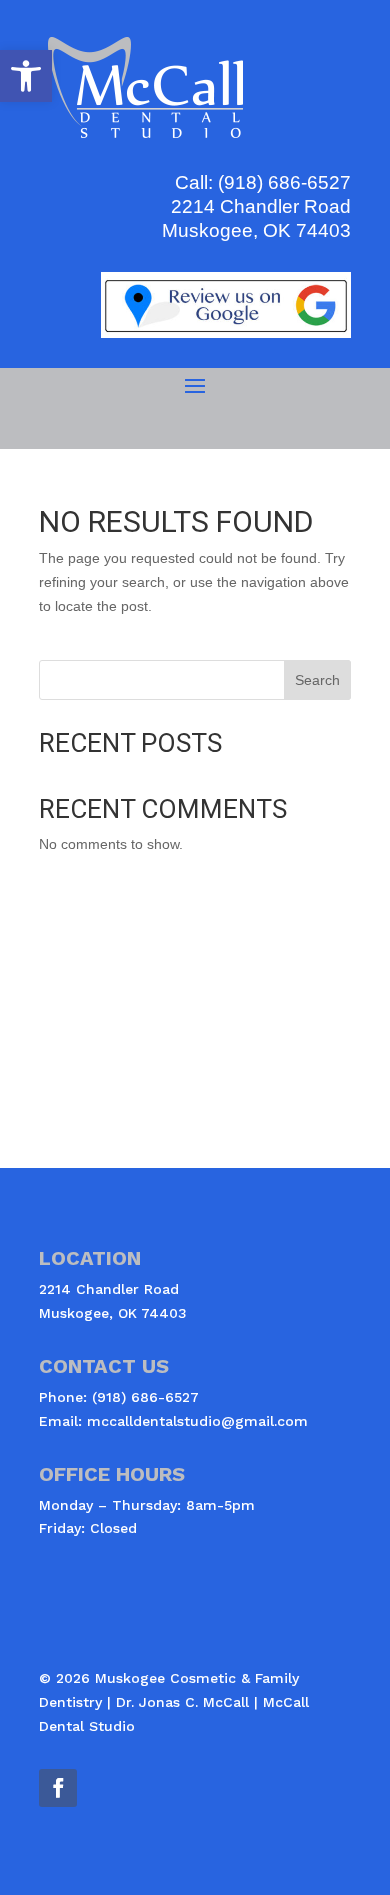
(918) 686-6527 (284, 182)
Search (317, 680)
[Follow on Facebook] (58, 1788)
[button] (26, 76)
